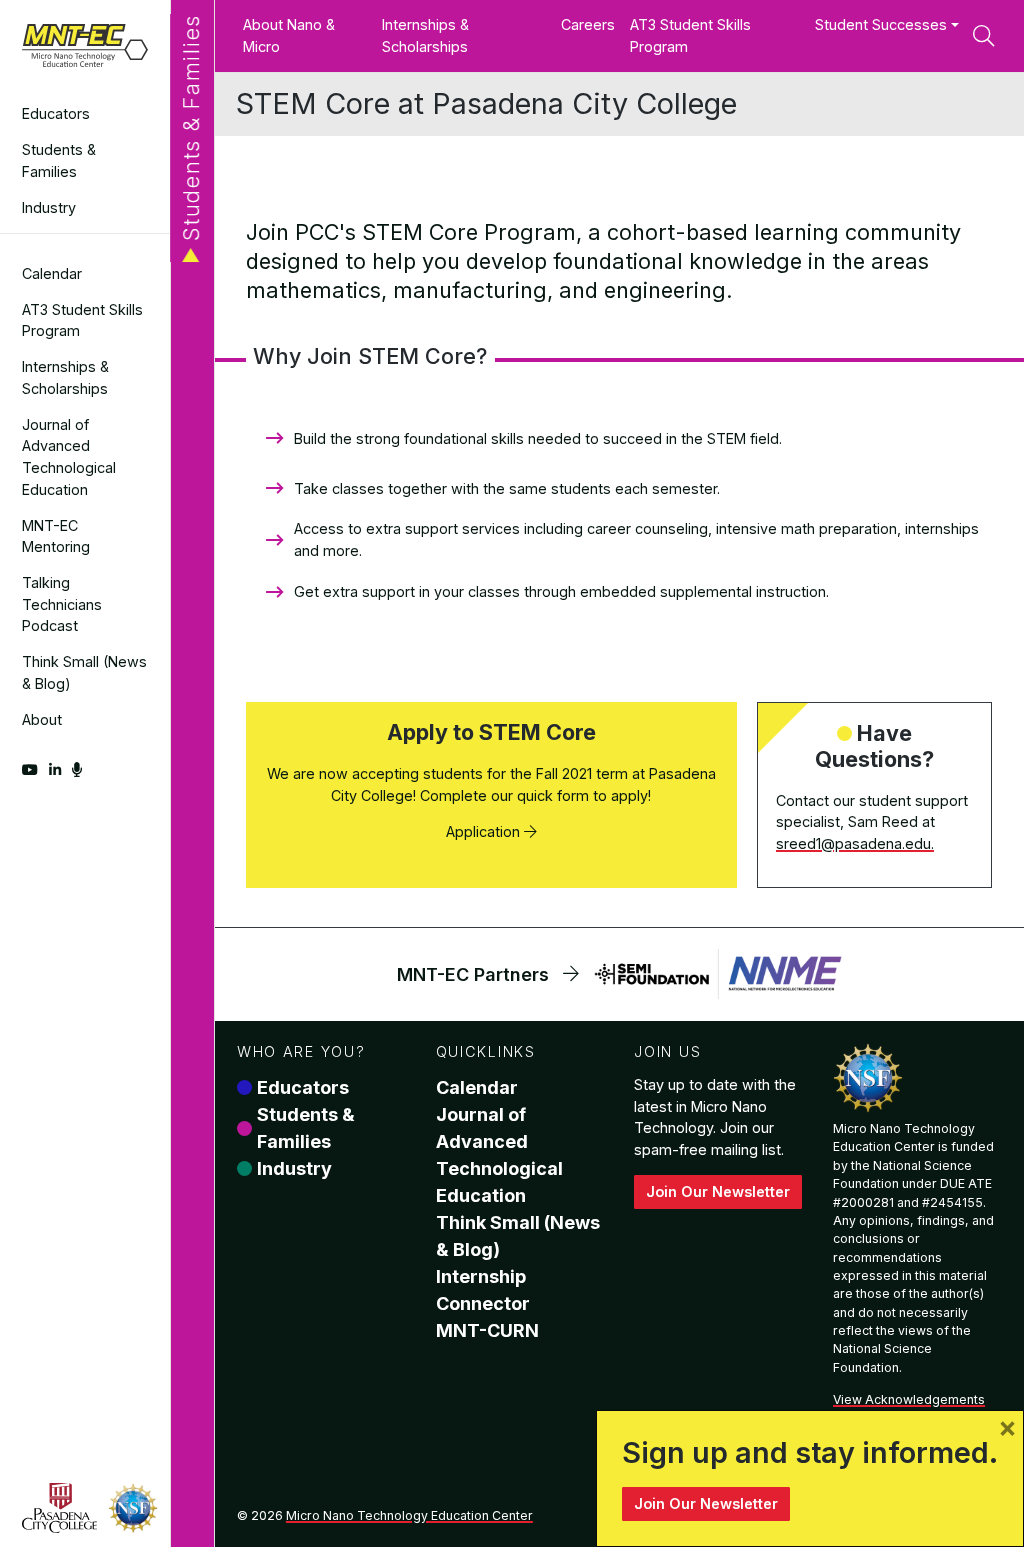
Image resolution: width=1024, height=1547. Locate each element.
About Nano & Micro (289, 35)
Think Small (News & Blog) (84, 672)
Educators (56, 113)
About (42, 719)
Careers (588, 24)
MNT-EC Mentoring (56, 536)
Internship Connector (483, 1290)
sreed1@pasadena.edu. (855, 843)
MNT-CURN (487, 1330)
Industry (49, 207)
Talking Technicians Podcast (62, 604)
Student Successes (881, 24)
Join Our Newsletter (718, 1191)
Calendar (52, 273)
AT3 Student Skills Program (82, 320)
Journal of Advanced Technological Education (69, 457)
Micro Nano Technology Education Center (409, 1515)
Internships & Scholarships (65, 377)
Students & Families (59, 160)
